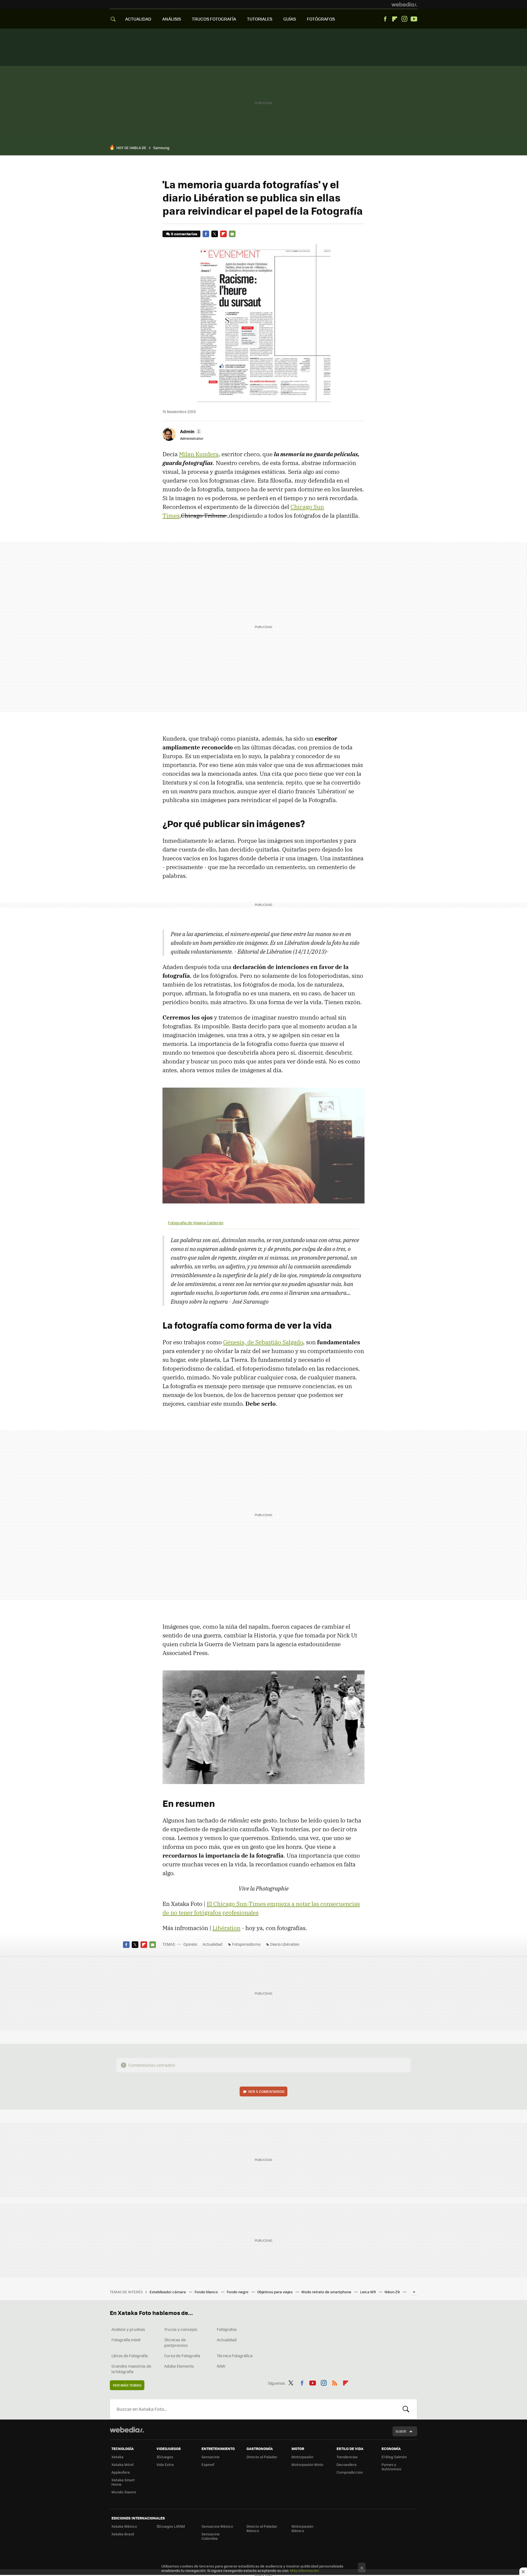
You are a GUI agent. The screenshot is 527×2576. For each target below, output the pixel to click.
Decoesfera (347, 2464)
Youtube (414, 19)
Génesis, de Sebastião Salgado (263, 1342)
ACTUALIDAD (138, 19)
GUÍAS (290, 19)
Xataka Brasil (123, 2534)
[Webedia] (404, 4)
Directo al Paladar (262, 2457)
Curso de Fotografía (182, 2356)
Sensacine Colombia (211, 2536)
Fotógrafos (227, 2329)
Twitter (215, 234)
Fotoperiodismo (246, 1944)
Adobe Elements (179, 2366)
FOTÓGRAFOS (321, 19)
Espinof (208, 2464)
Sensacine (211, 2457)
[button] (190, 431)
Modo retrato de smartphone (327, 2292)
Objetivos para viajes (275, 2292)
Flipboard (395, 19)
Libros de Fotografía (130, 2356)
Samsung (161, 148)
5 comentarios (184, 234)
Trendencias (347, 2457)
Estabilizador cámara (168, 2292)
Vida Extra (165, 2464)
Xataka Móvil (122, 2464)
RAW (221, 2366)
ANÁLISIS (172, 19)
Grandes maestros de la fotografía (131, 2369)
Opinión (190, 1944)
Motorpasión (302, 2457)
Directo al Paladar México (262, 2528)
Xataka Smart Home (123, 2482)
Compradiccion (350, 2472)
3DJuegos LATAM (171, 2526)
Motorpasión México (302, 2528)
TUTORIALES (260, 19)
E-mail (232, 234)
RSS (335, 2382)
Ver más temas (127, 2385)
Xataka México (124, 2526)
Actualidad (212, 1944)
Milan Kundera (199, 454)
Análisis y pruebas (128, 2329)
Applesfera (121, 2472)
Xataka (117, 2457)
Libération (226, 1928)
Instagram (404, 19)
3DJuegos (165, 2457)
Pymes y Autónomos (391, 2467)
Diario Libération (285, 1944)
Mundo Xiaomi (124, 2492)
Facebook (385, 19)
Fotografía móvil (126, 2340)
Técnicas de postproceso (176, 2342)
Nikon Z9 (393, 2292)
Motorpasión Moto (307, 2464)
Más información (305, 2570)
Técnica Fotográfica (235, 2356)
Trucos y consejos (181, 2329)
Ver (266, 2091)
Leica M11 (368, 2292)
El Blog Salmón (394, 2457)
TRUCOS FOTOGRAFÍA (214, 19)
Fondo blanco (207, 2292)
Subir (401, 2431)
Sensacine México (217, 2526)
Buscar (406, 2409)
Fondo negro (238, 2292)
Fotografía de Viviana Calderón (196, 1223)
